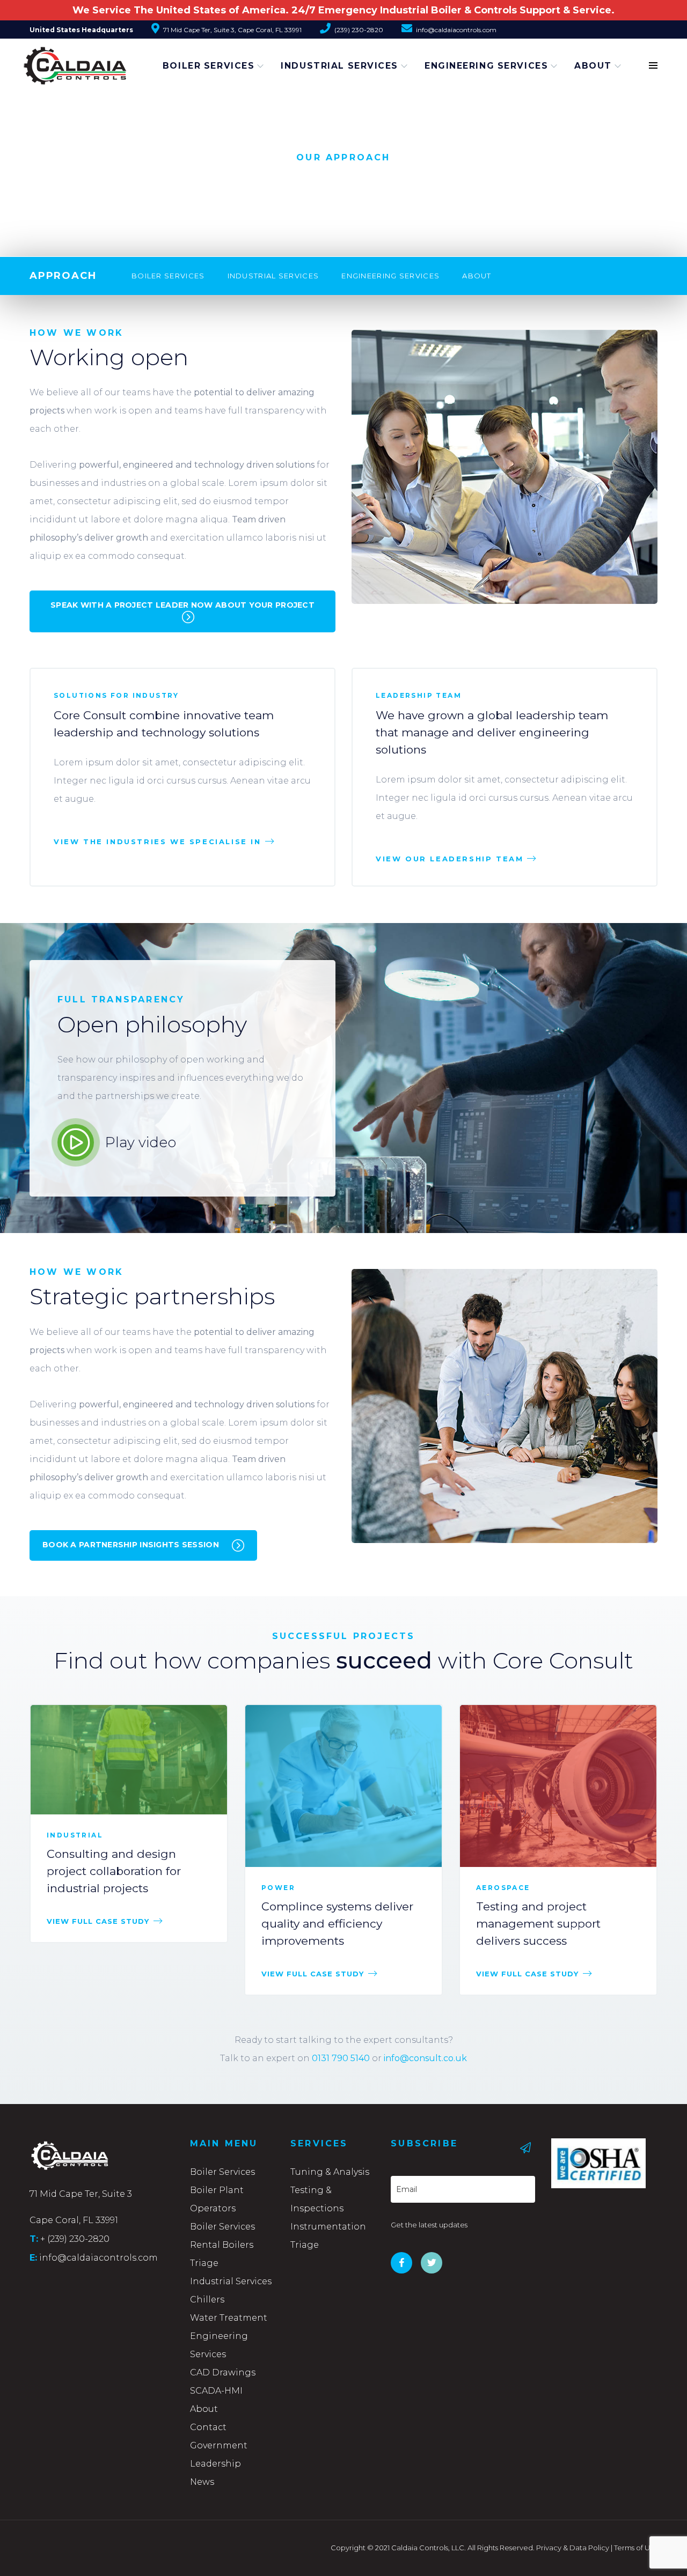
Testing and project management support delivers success (538, 1924)
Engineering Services (486, 66)
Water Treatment (229, 2318)
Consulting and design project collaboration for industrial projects (114, 1871)
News (202, 2482)
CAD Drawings (223, 2372)
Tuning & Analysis (330, 2172)
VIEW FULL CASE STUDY (98, 1921)
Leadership (215, 2464)
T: (34, 2239)
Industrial (75, 1835)
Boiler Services (209, 66)
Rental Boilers (222, 2245)
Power (278, 1888)
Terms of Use (636, 2548)
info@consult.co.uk (425, 2058)
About (593, 66)
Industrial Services (339, 66)
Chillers (207, 2300)
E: (33, 2257)
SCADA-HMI (216, 2391)
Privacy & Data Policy (573, 2548)
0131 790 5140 (341, 2058)
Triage (204, 2263)
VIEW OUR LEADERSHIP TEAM (450, 859)
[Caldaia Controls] (62, 61)
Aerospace (503, 1888)
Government (219, 2445)
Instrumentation (328, 2227)
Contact (208, 2427)
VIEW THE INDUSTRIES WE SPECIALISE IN (158, 842)
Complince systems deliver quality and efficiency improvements (337, 1924)
